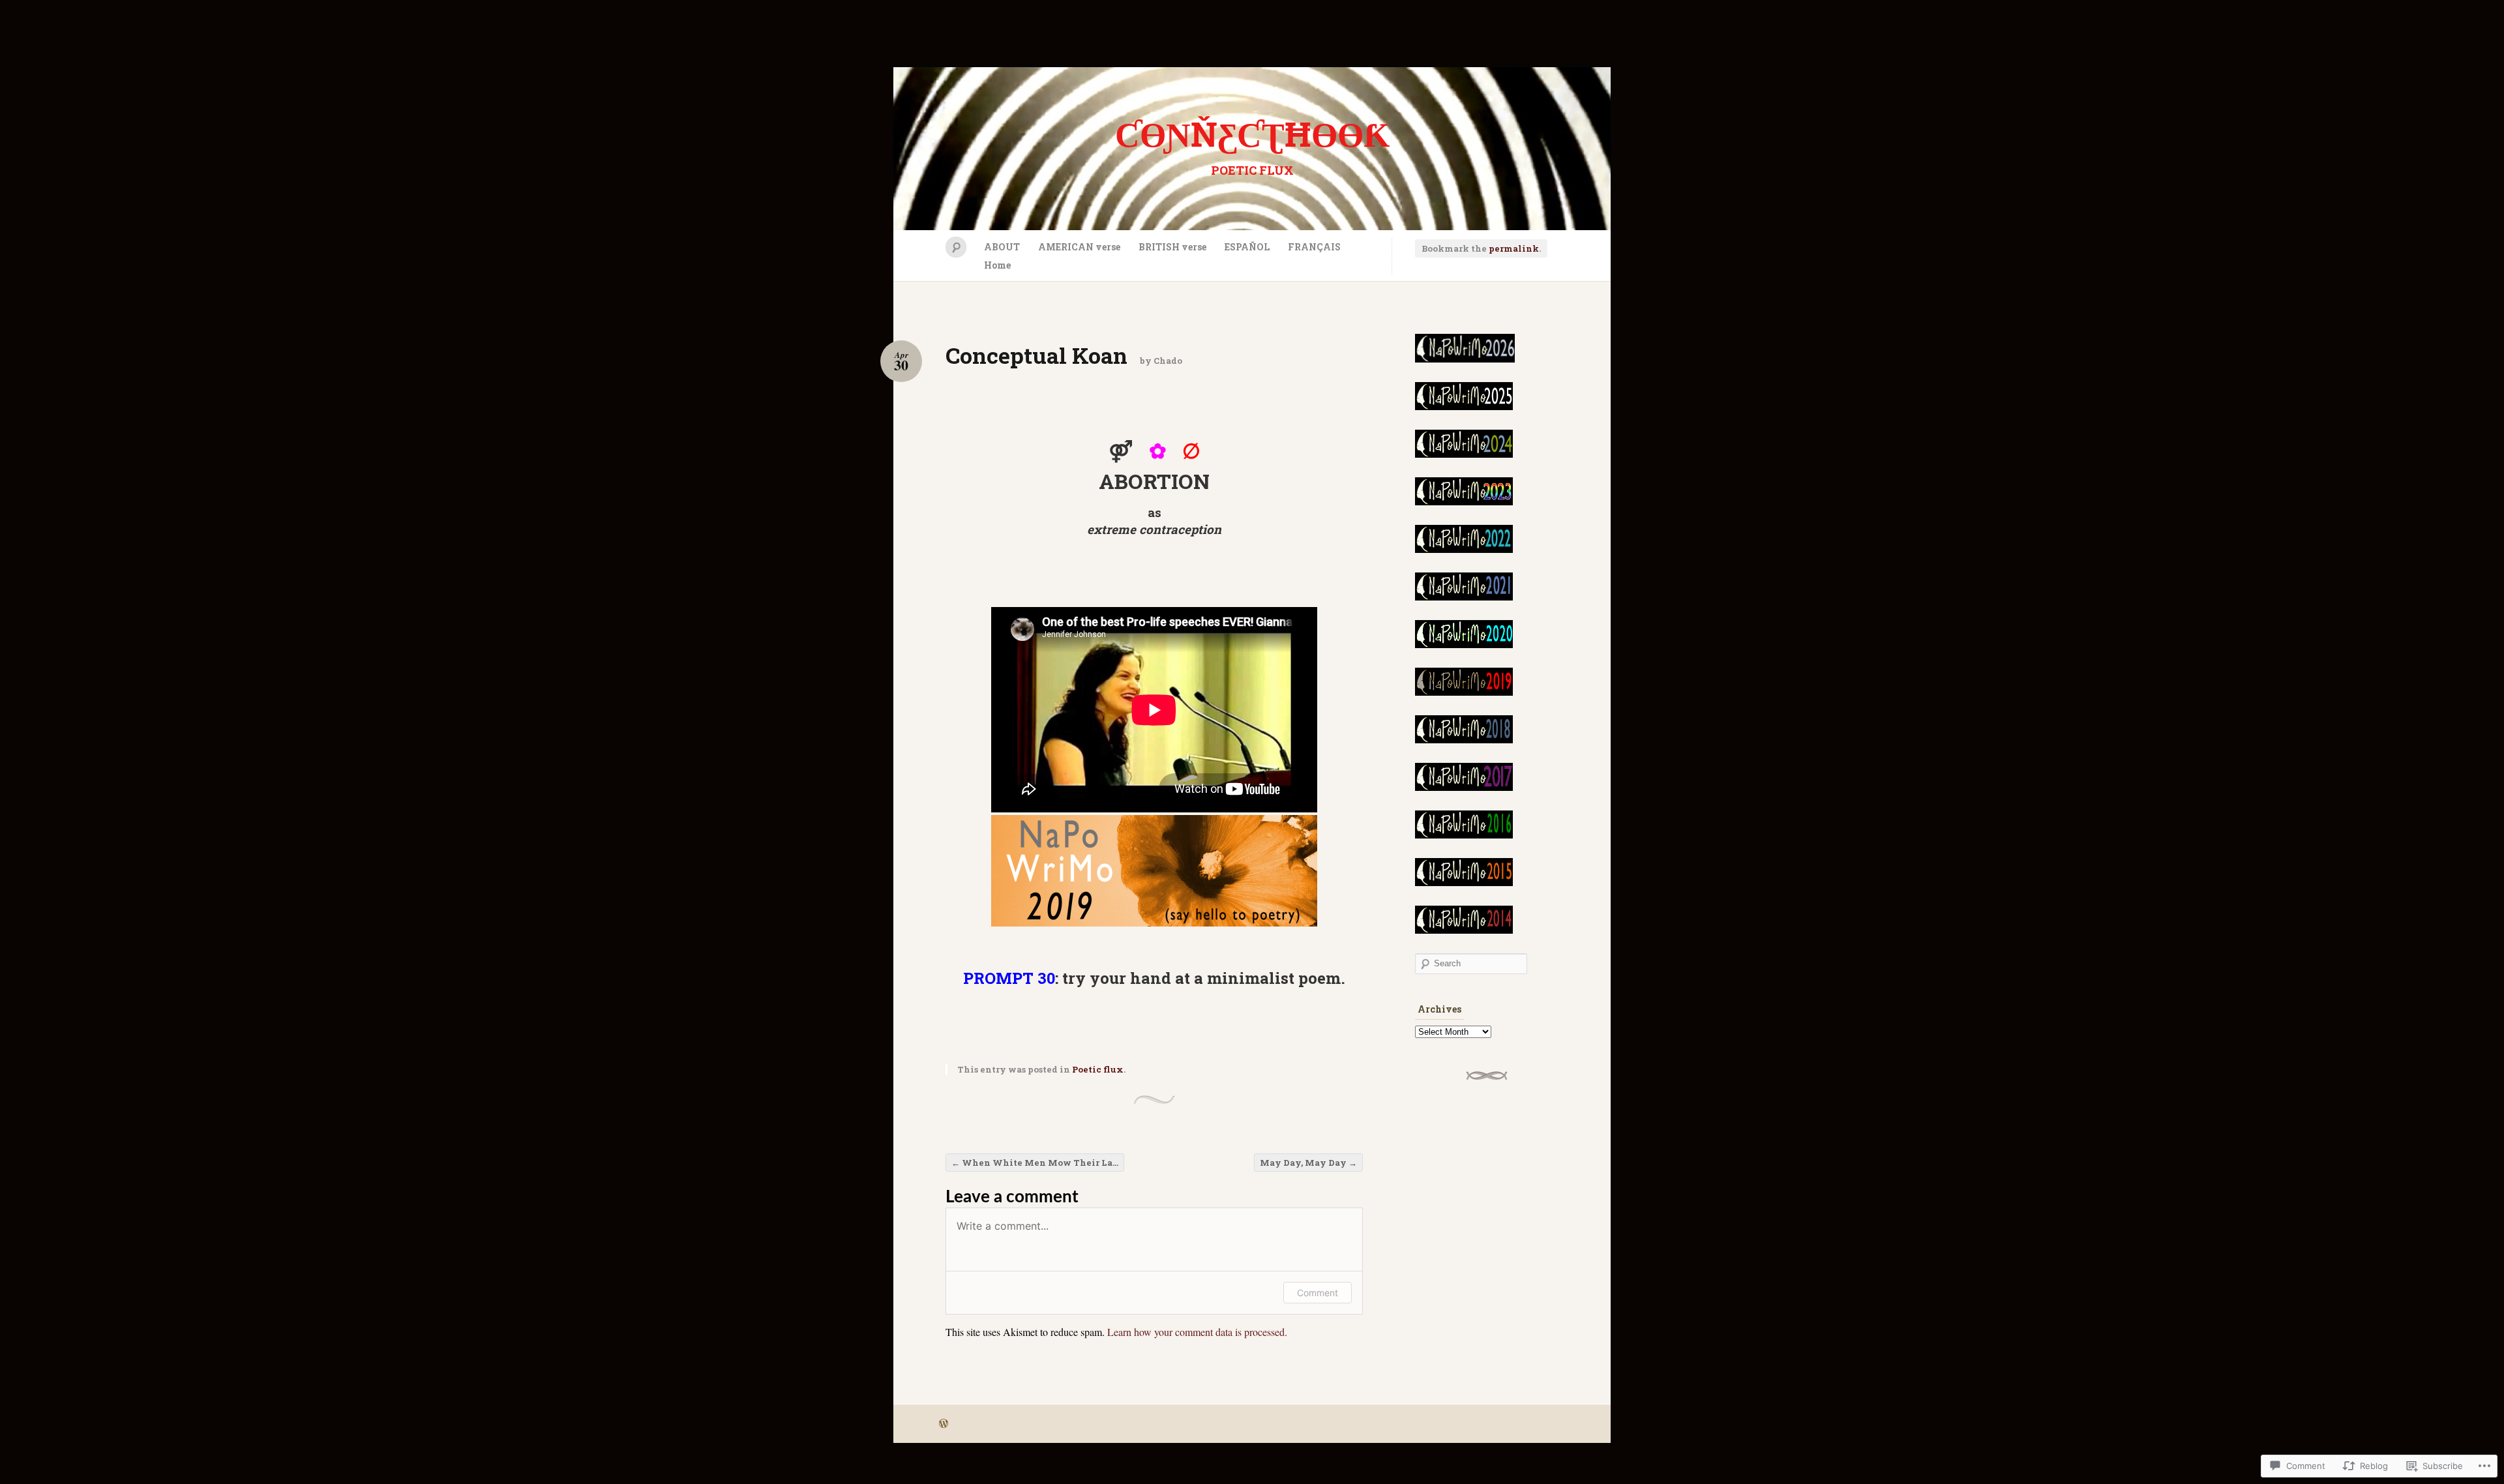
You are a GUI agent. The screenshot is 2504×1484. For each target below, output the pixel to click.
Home (997, 265)
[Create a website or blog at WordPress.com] (944, 1424)
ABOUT (1002, 247)
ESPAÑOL (1247, 247)
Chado (1168, 361)
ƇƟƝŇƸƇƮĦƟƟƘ (1252, 134)
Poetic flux (1098, 1069)
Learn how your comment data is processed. (1197, 1332)
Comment (1318, 1293)
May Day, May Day (1308, 1163)
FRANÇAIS (1314, 247)
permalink (1514, 248)
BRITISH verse (1172, 247)
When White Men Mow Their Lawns (1038, 1163)
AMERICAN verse (1079, 247)
